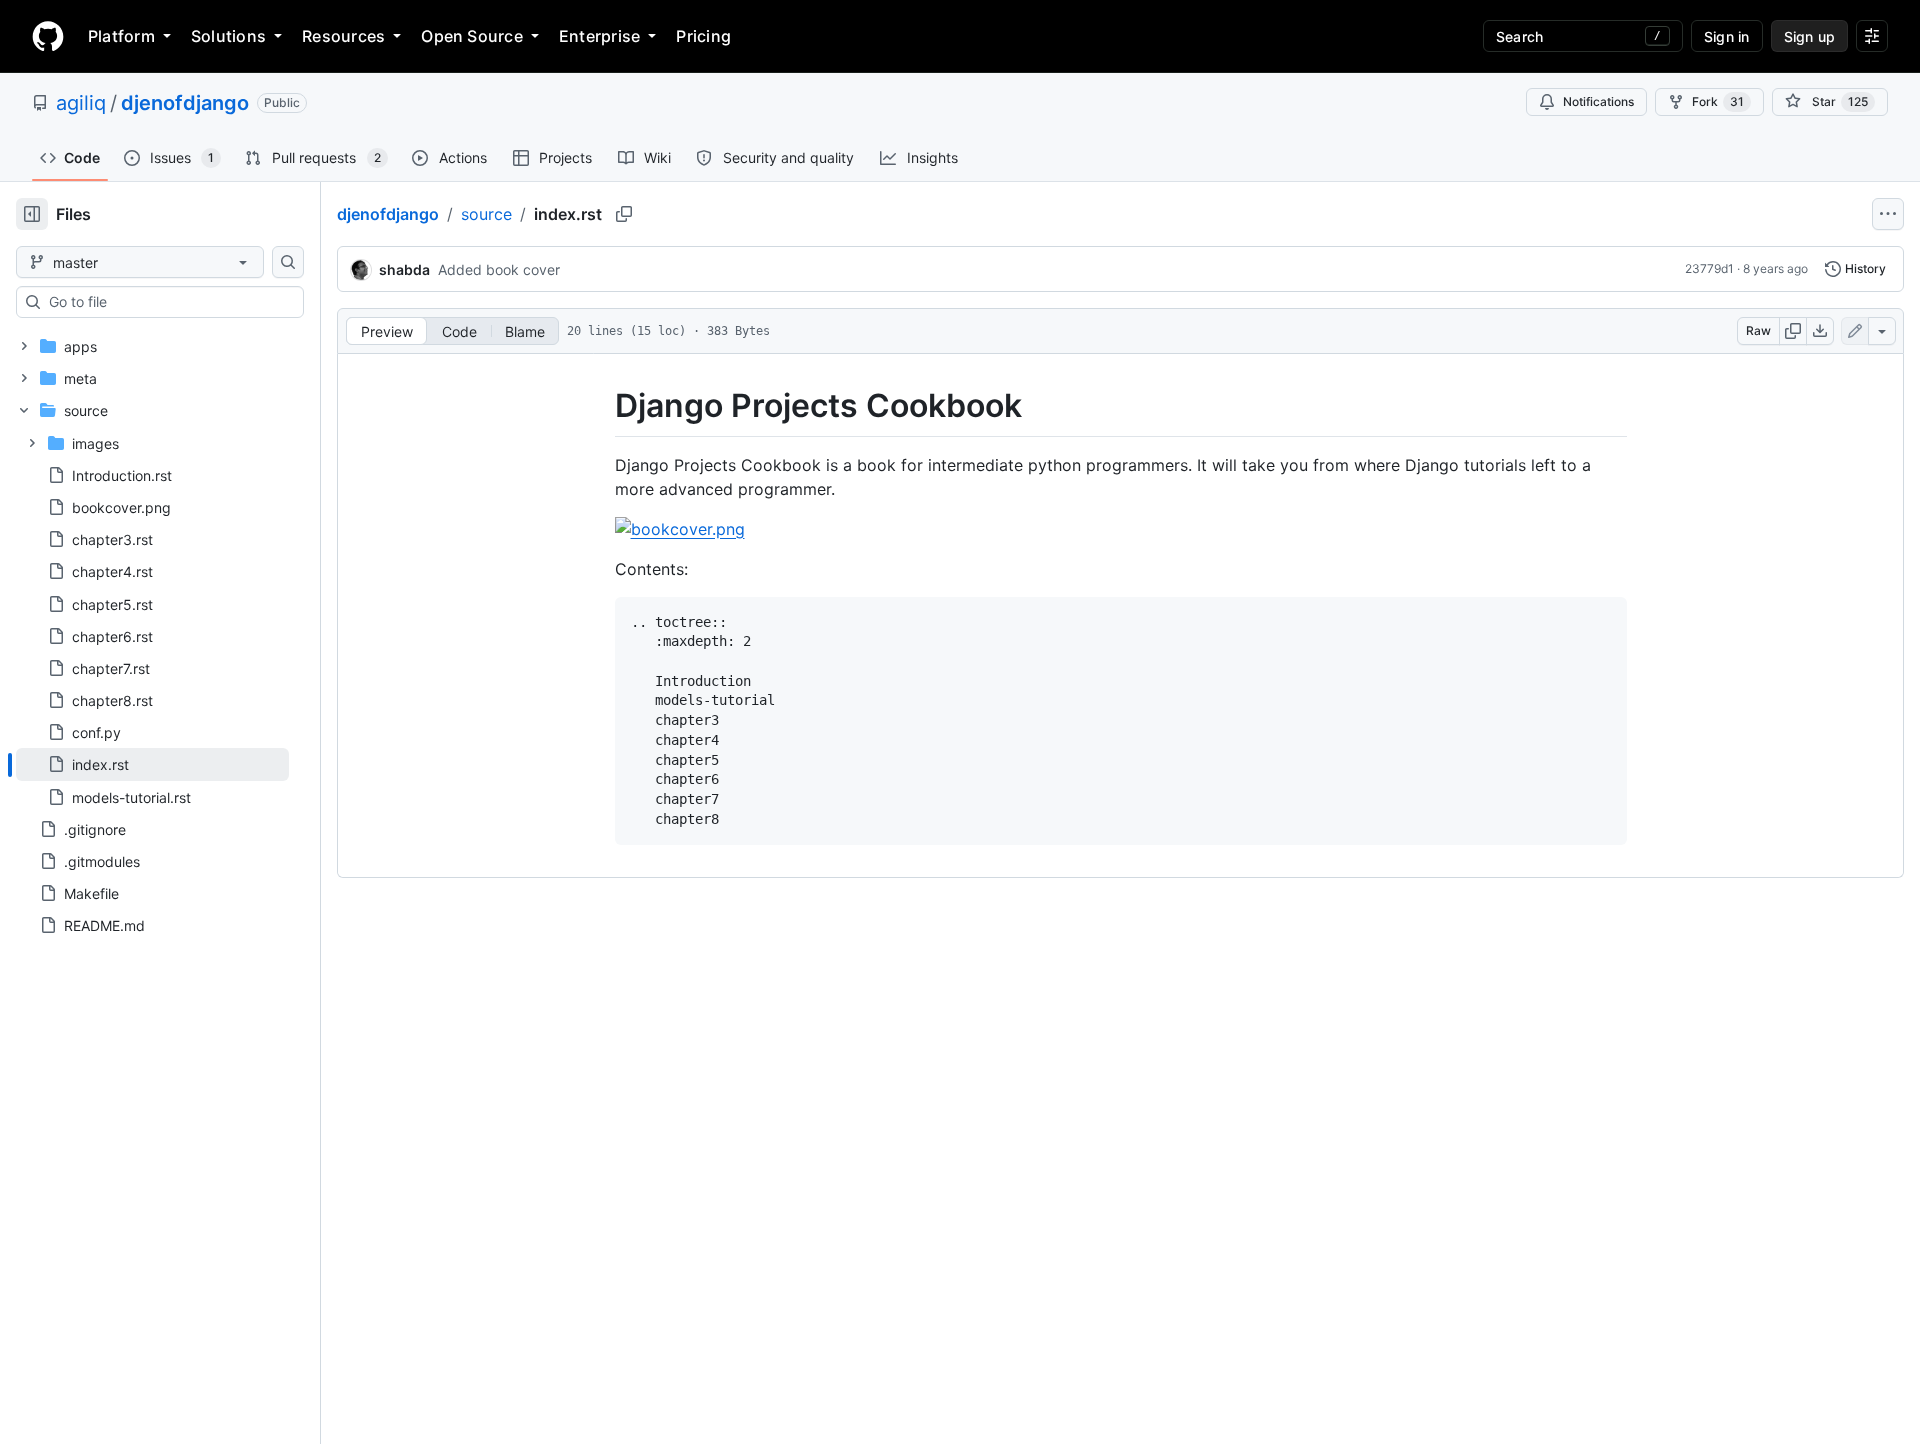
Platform (121, 36)
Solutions (228, 36)
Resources (343, 36)
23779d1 (1709, 268)
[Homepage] (48, 36)
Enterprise (599, 36)
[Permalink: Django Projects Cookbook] (601, 406)
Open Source (472, 36)
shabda (404, 269)
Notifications (1598, 101)
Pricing (703, 36)
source (486, 214)
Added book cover (499, 269)
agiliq (81, 103)
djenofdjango (185, 103)
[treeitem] (152, 764)
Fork (1718, 101)
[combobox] (168, 302)
